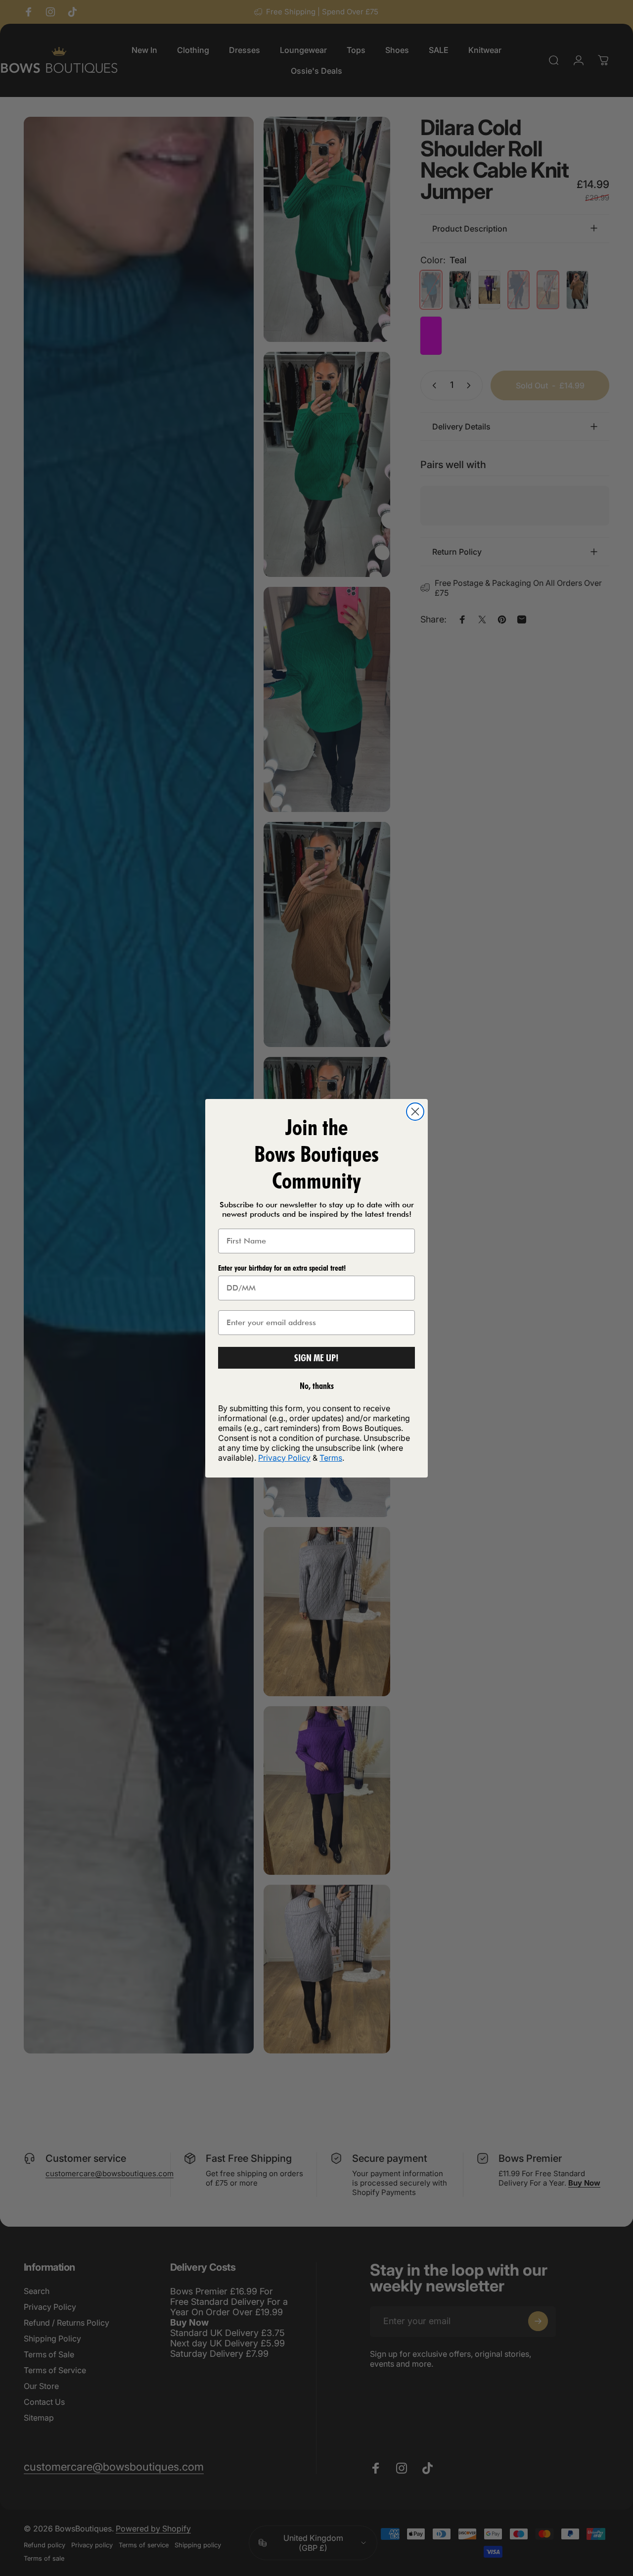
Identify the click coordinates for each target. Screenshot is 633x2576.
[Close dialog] (415, 1112)
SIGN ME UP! (316, 1358)
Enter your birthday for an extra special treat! (282, 1268)
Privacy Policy (284, 1458)
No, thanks (317, 1386)
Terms (331, 1458)
